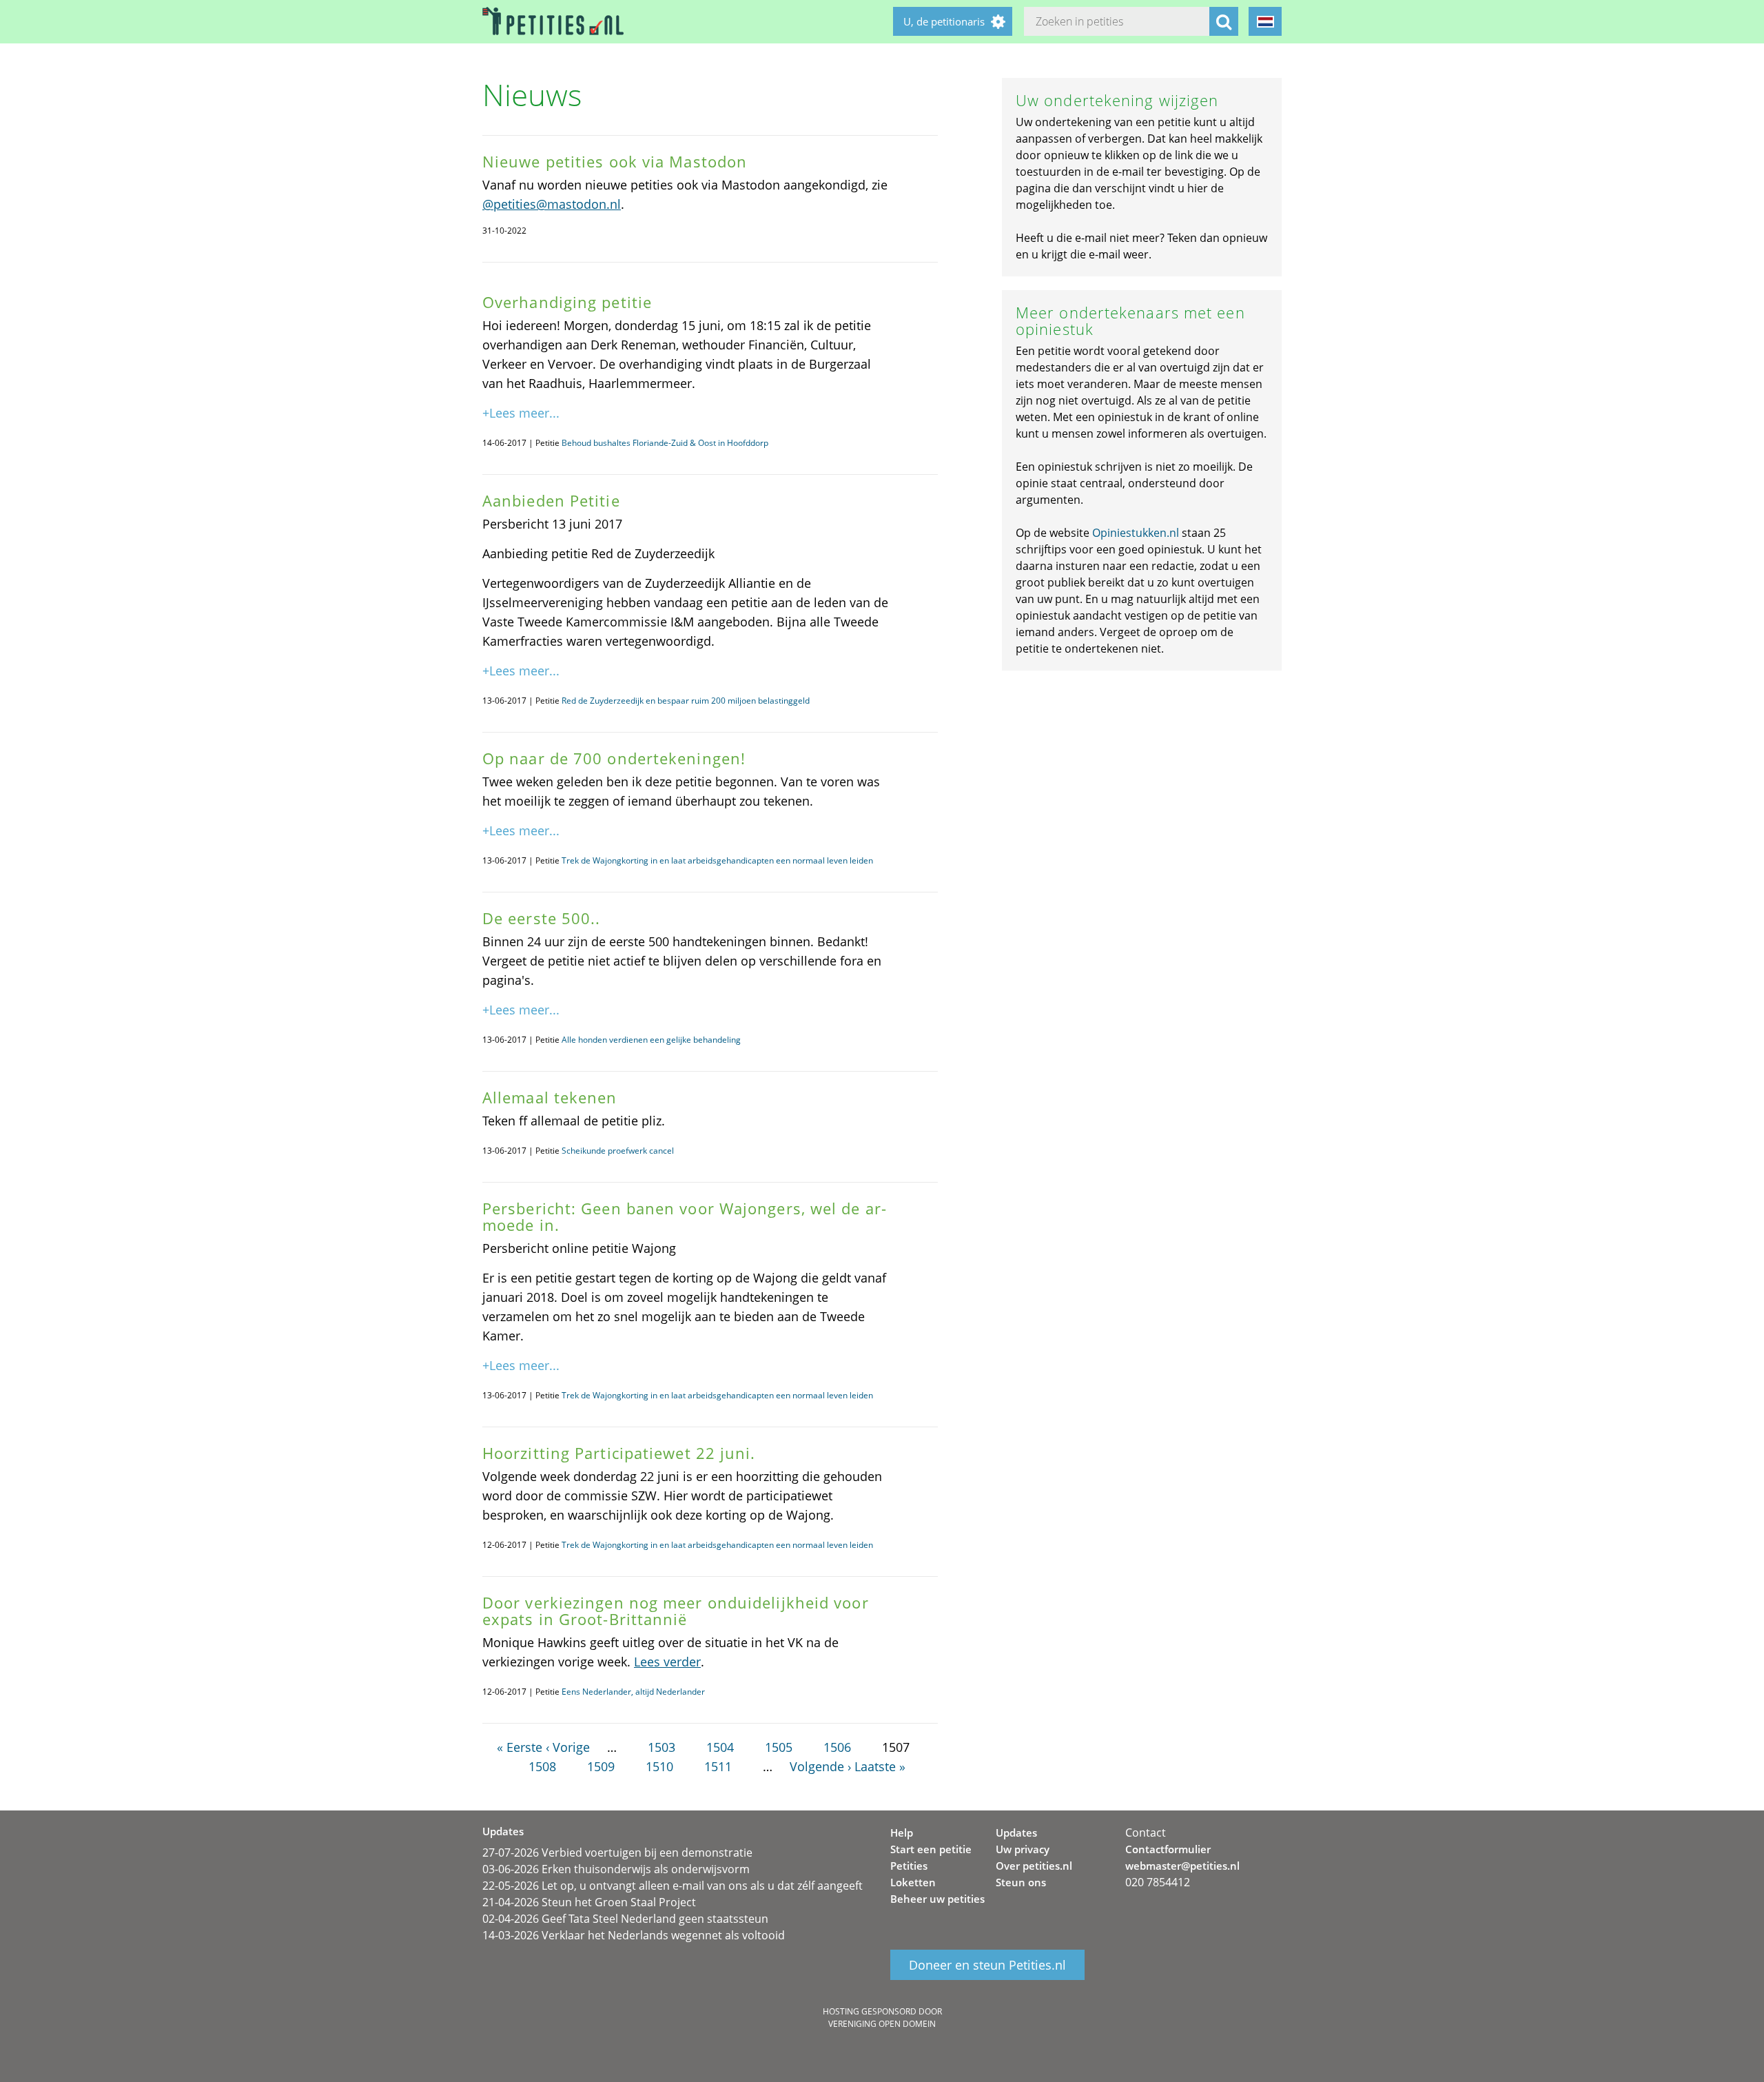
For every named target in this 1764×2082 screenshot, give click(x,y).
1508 (542, 1766)
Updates (1016, 1833)
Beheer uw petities (937, 1899)
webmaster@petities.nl (1182, 1866)
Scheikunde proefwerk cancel (618, 1151)
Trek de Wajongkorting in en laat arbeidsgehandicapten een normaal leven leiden (717, 860)
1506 (837, 1747)
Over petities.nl (1034, 1866)
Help (902, 1833)
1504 (720, 1747)
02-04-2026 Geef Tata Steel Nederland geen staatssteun (625, 1919)
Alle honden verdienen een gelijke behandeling (651, 1040)
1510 (659, 1766)
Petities (909, 1866)
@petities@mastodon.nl (552, 204)
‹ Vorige (568, 1747)
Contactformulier (1168, 1849)
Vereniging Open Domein (882, 2024)
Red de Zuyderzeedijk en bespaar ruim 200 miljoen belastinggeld (686, 701)
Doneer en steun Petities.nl (987, 1965)
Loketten (913, 1882)
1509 (601, 1766)
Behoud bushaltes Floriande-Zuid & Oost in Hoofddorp (665, 443)
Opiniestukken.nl (1136, 533)
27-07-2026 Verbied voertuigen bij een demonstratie (617, 1853)
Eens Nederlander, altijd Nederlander (633, 1692)
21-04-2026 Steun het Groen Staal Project (589, 1902)
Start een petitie (931, 1849)
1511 (718, 1766)
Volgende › (820, 1766)
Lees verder (667, 1662)
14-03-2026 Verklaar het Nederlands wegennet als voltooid (634, 1935)
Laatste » (880, 1766)
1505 (779, 1747)
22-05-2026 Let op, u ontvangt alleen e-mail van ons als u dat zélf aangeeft (673, 1886)
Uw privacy (1023, 1849)
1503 (661, 1747)
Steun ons (1021, 1882)
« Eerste (520, 1747)
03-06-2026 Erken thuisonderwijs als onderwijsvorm (616, 1869)
